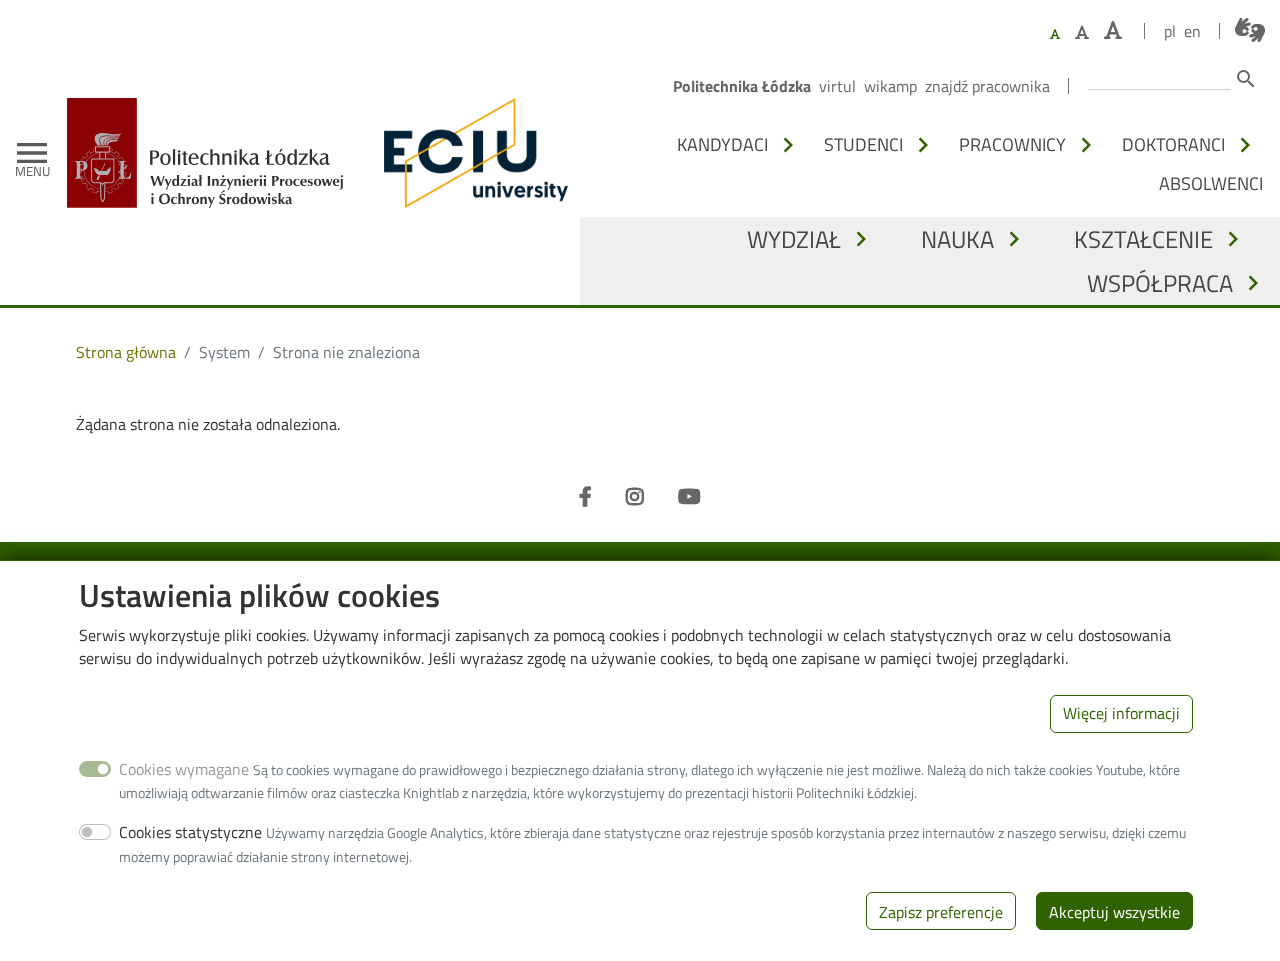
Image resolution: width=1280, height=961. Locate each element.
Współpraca (1160, 283)
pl (1170, 31)
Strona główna (126, 352)
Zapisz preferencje (941, 911)
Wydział (794, 239)
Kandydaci (722, 144)
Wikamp (890, 86)
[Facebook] (585, 497)
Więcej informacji (1121, 713)
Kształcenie (1143, 239)
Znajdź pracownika (987, 86)
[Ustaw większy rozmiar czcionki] (1082, 32)
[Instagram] (635, 497)
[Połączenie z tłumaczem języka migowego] (1250, 30)
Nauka (957, 239)
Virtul (837, 86)
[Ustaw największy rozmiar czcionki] (1113, 30)
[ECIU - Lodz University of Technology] (471, 153)
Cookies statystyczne (190, 832)
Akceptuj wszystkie (1114, 911)
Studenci (863, 144)
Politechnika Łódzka (742, 86)
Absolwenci (1211, 183)
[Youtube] (689, 497)
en (1192, 31)
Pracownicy (1012, 144)
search (1246, 79)
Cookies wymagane (184, 768)
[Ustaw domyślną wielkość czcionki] (1055, 34)
